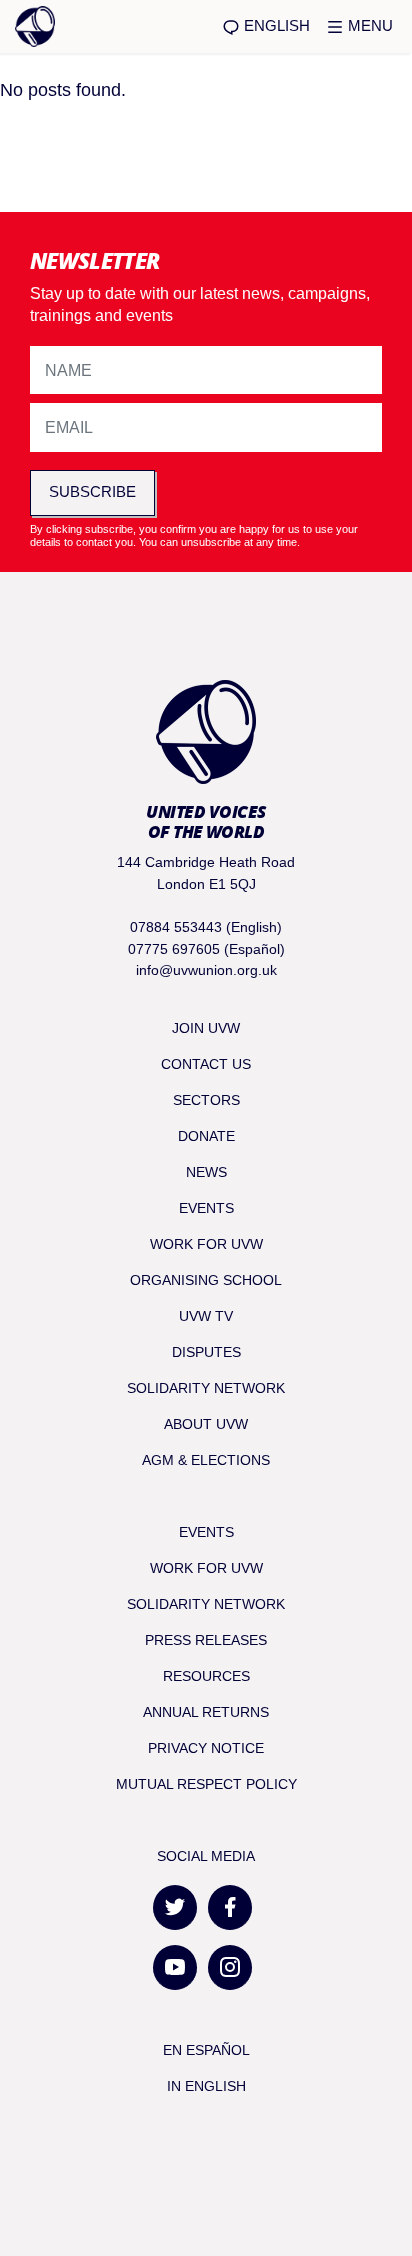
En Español (206, 2050)
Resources (206, 1676)
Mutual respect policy (206, 1784)
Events (206, 1208)
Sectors (206, 1100)
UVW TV (206, 1316)
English (275, 25)
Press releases (206, 1640)
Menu (368, 25)
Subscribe (92, 491)
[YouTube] (175, 1967)
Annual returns (206, 1712)
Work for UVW (206, 1244)
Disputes (206, 1352)
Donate (206, 1136)
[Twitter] (175, 1907)
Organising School (206, 1280)
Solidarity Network (206, 1388)
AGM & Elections (206, 1460)
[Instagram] (230, 1967)
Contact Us (206, 1064)
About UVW (206, 1424)
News (206, 1172)
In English (206, 2086)
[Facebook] (230, 1907)
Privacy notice (206, 1748)
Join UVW (206, 1028)
